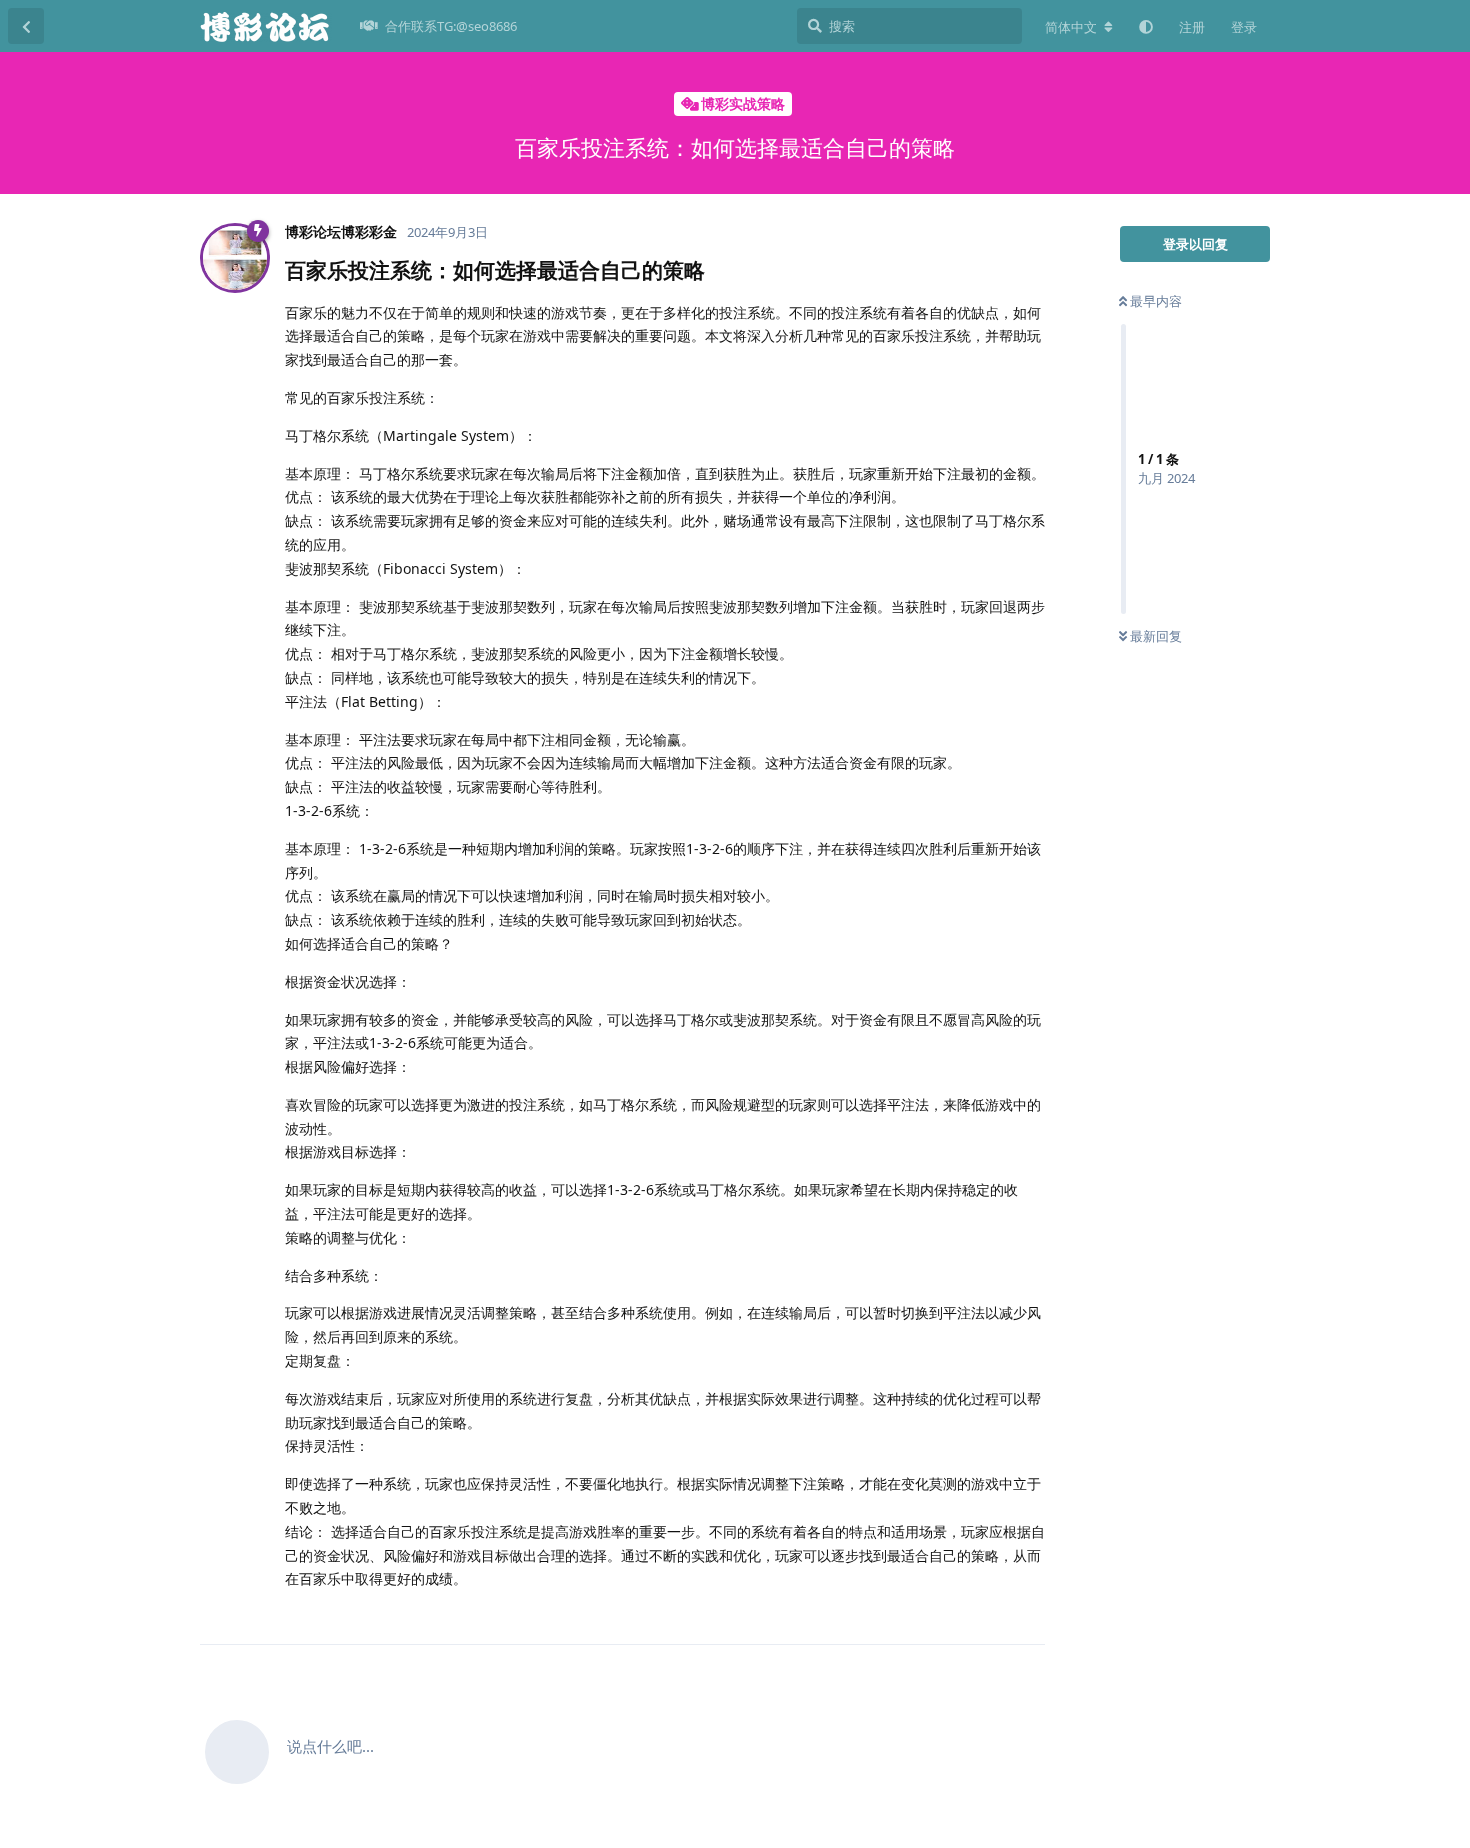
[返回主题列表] (26, 26)
